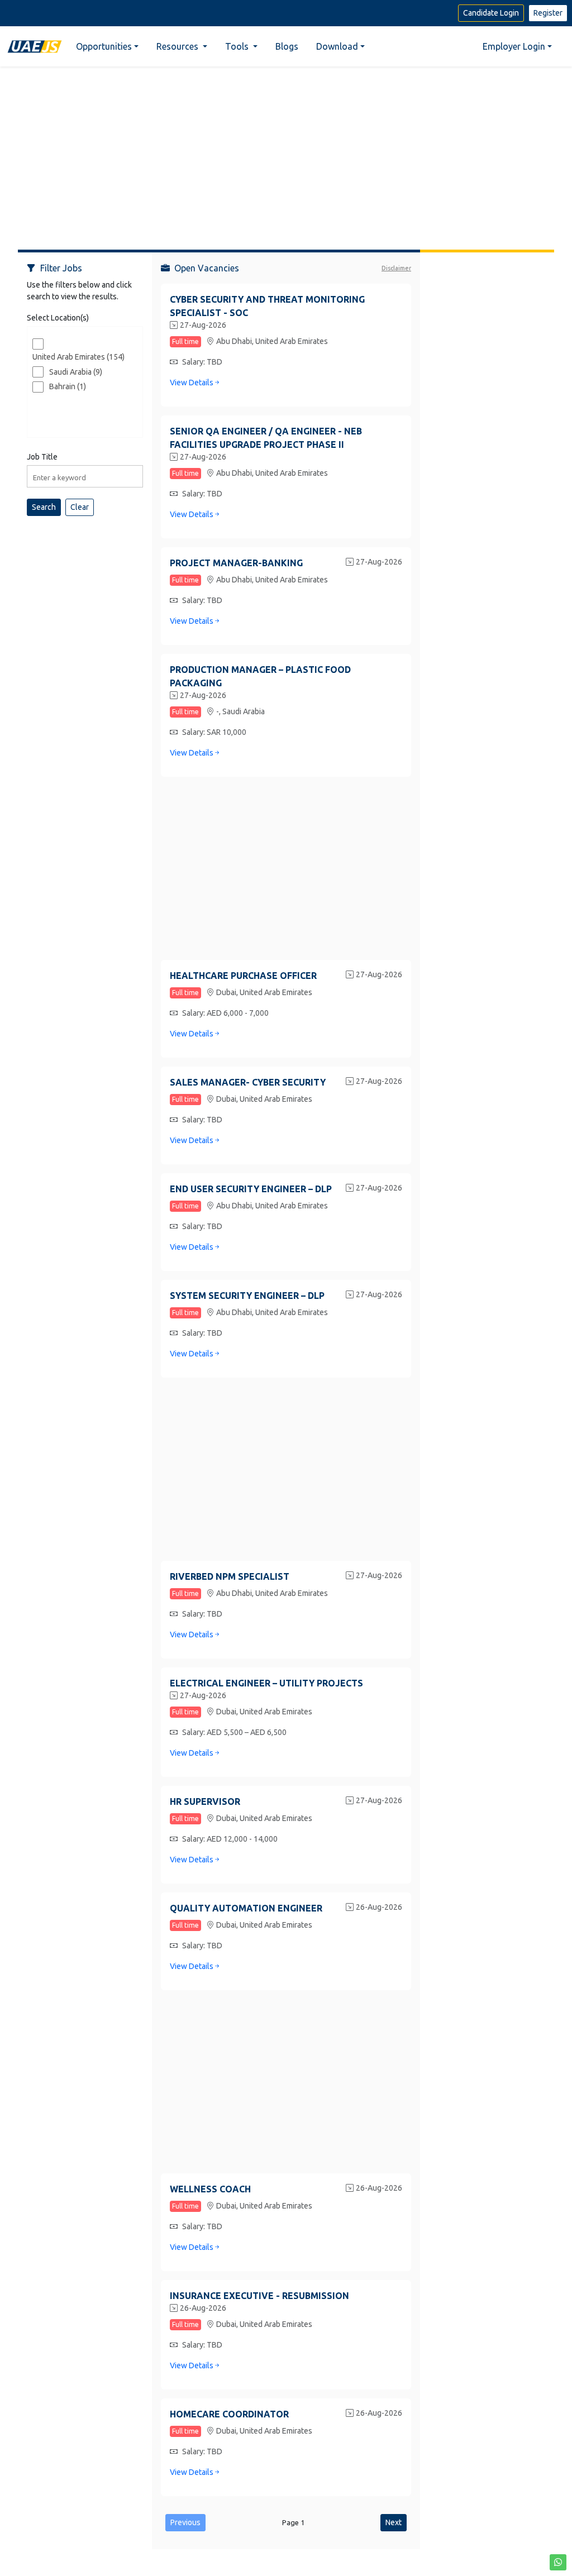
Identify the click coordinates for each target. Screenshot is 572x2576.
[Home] (35, 46)
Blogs (287, 46)
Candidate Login (491, 13)
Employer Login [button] (514, 46)
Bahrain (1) (68, 386)
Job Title (42, 457)
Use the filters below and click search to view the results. (79, 291)
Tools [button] (238, 46)
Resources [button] (178, 46)
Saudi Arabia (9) (76, 372)
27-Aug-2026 (203, 325)
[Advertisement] (286, 154)
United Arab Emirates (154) (78, 357)
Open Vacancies (207, 268)
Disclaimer (396, 268)
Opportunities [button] (104, 46)
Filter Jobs (61, 268)
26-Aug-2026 (379, 1907)
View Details (192, 383)
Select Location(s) (58, 318)
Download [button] (337, 46)
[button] (558, 2562)
